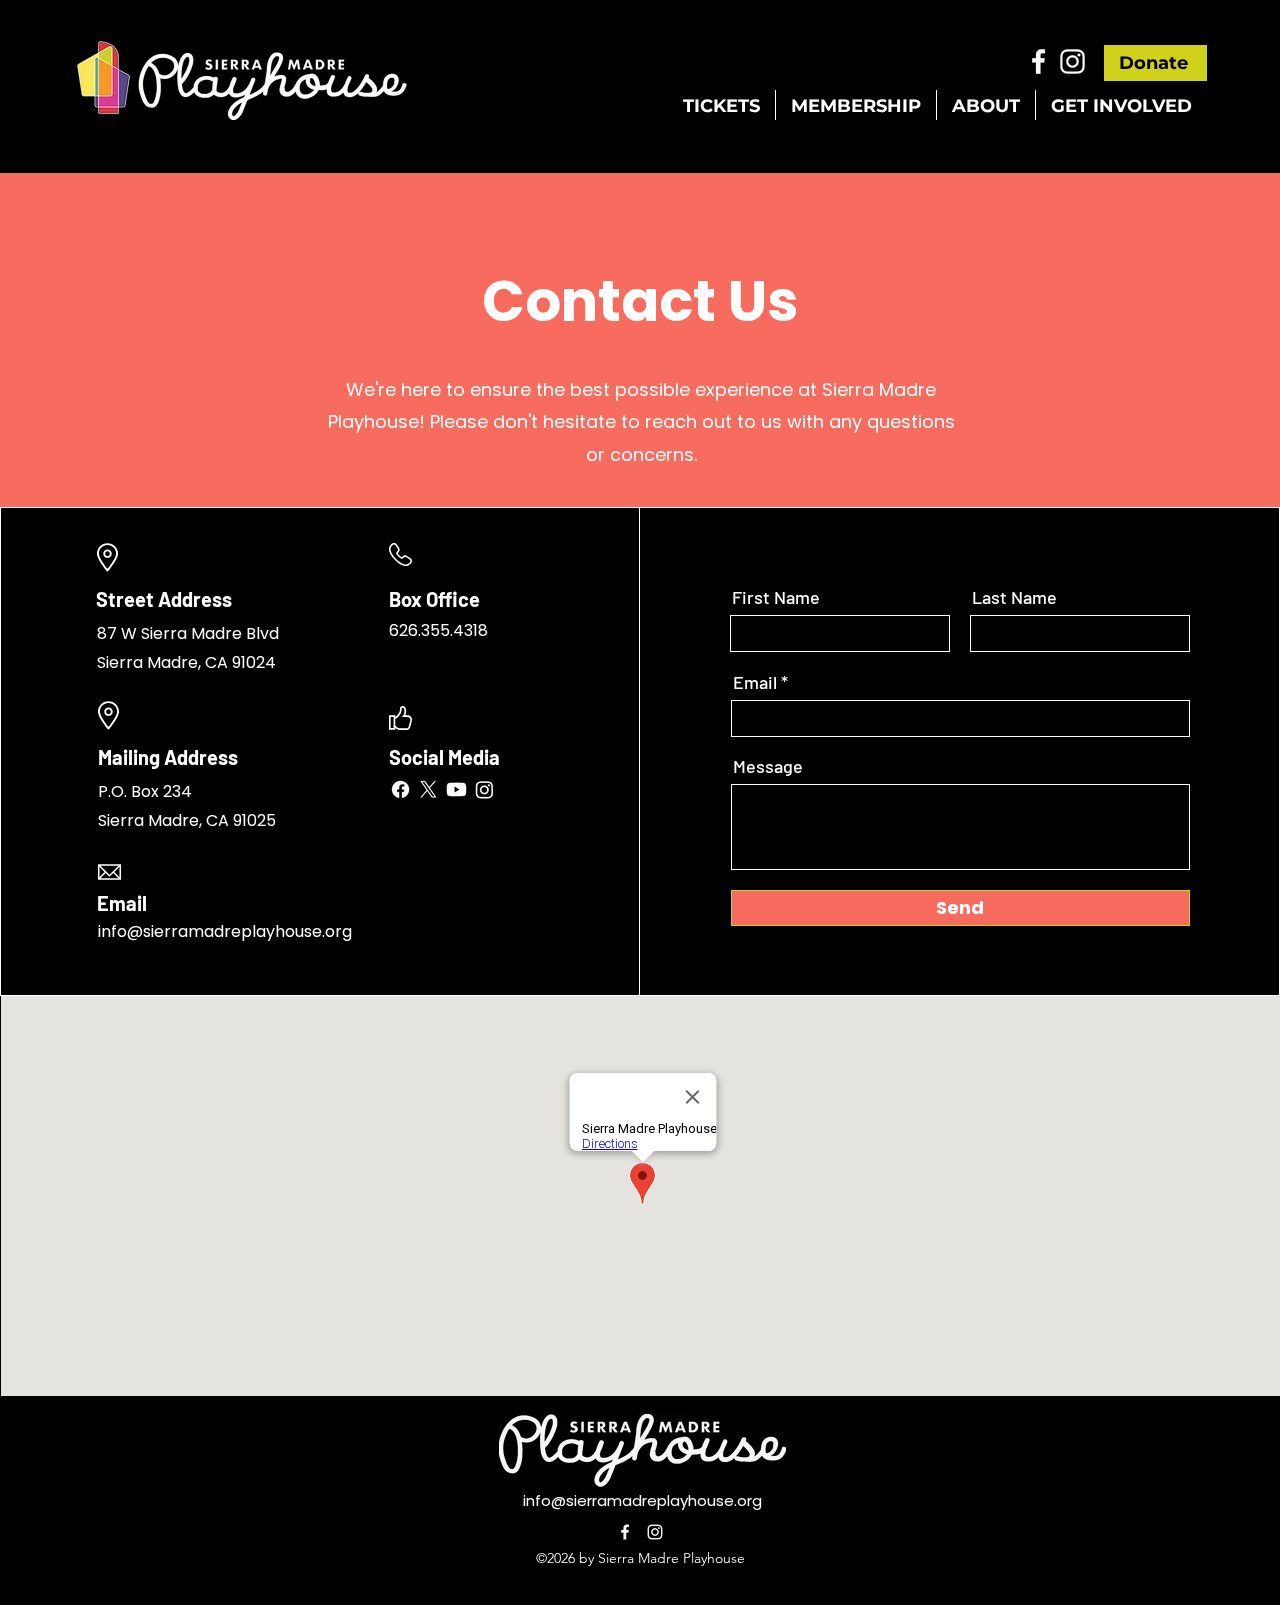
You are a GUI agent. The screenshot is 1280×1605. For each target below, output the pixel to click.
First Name (776, 597)
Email (755, 682)
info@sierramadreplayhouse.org (642, 1500)
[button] (721, 105)
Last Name (1014, 597)
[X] (428, 789)
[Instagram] (484, 789)
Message (768, 766)
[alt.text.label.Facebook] (1038, 61)
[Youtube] (456, 789)
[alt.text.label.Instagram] (1072, 61)
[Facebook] (400, 789)
